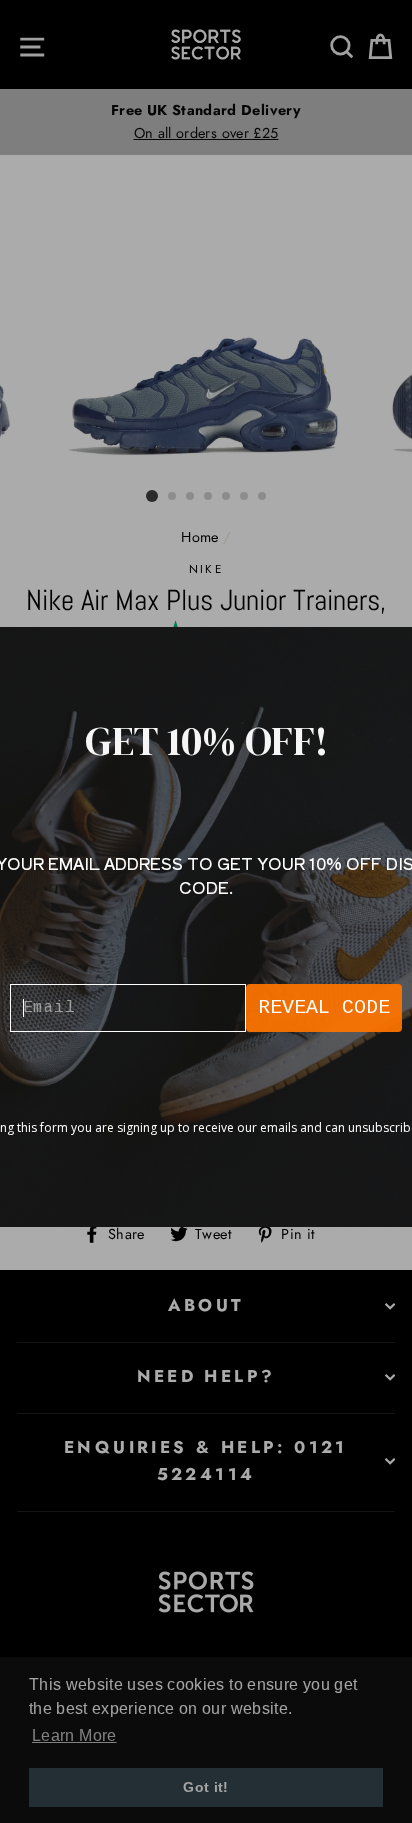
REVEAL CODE (324, 1007)
